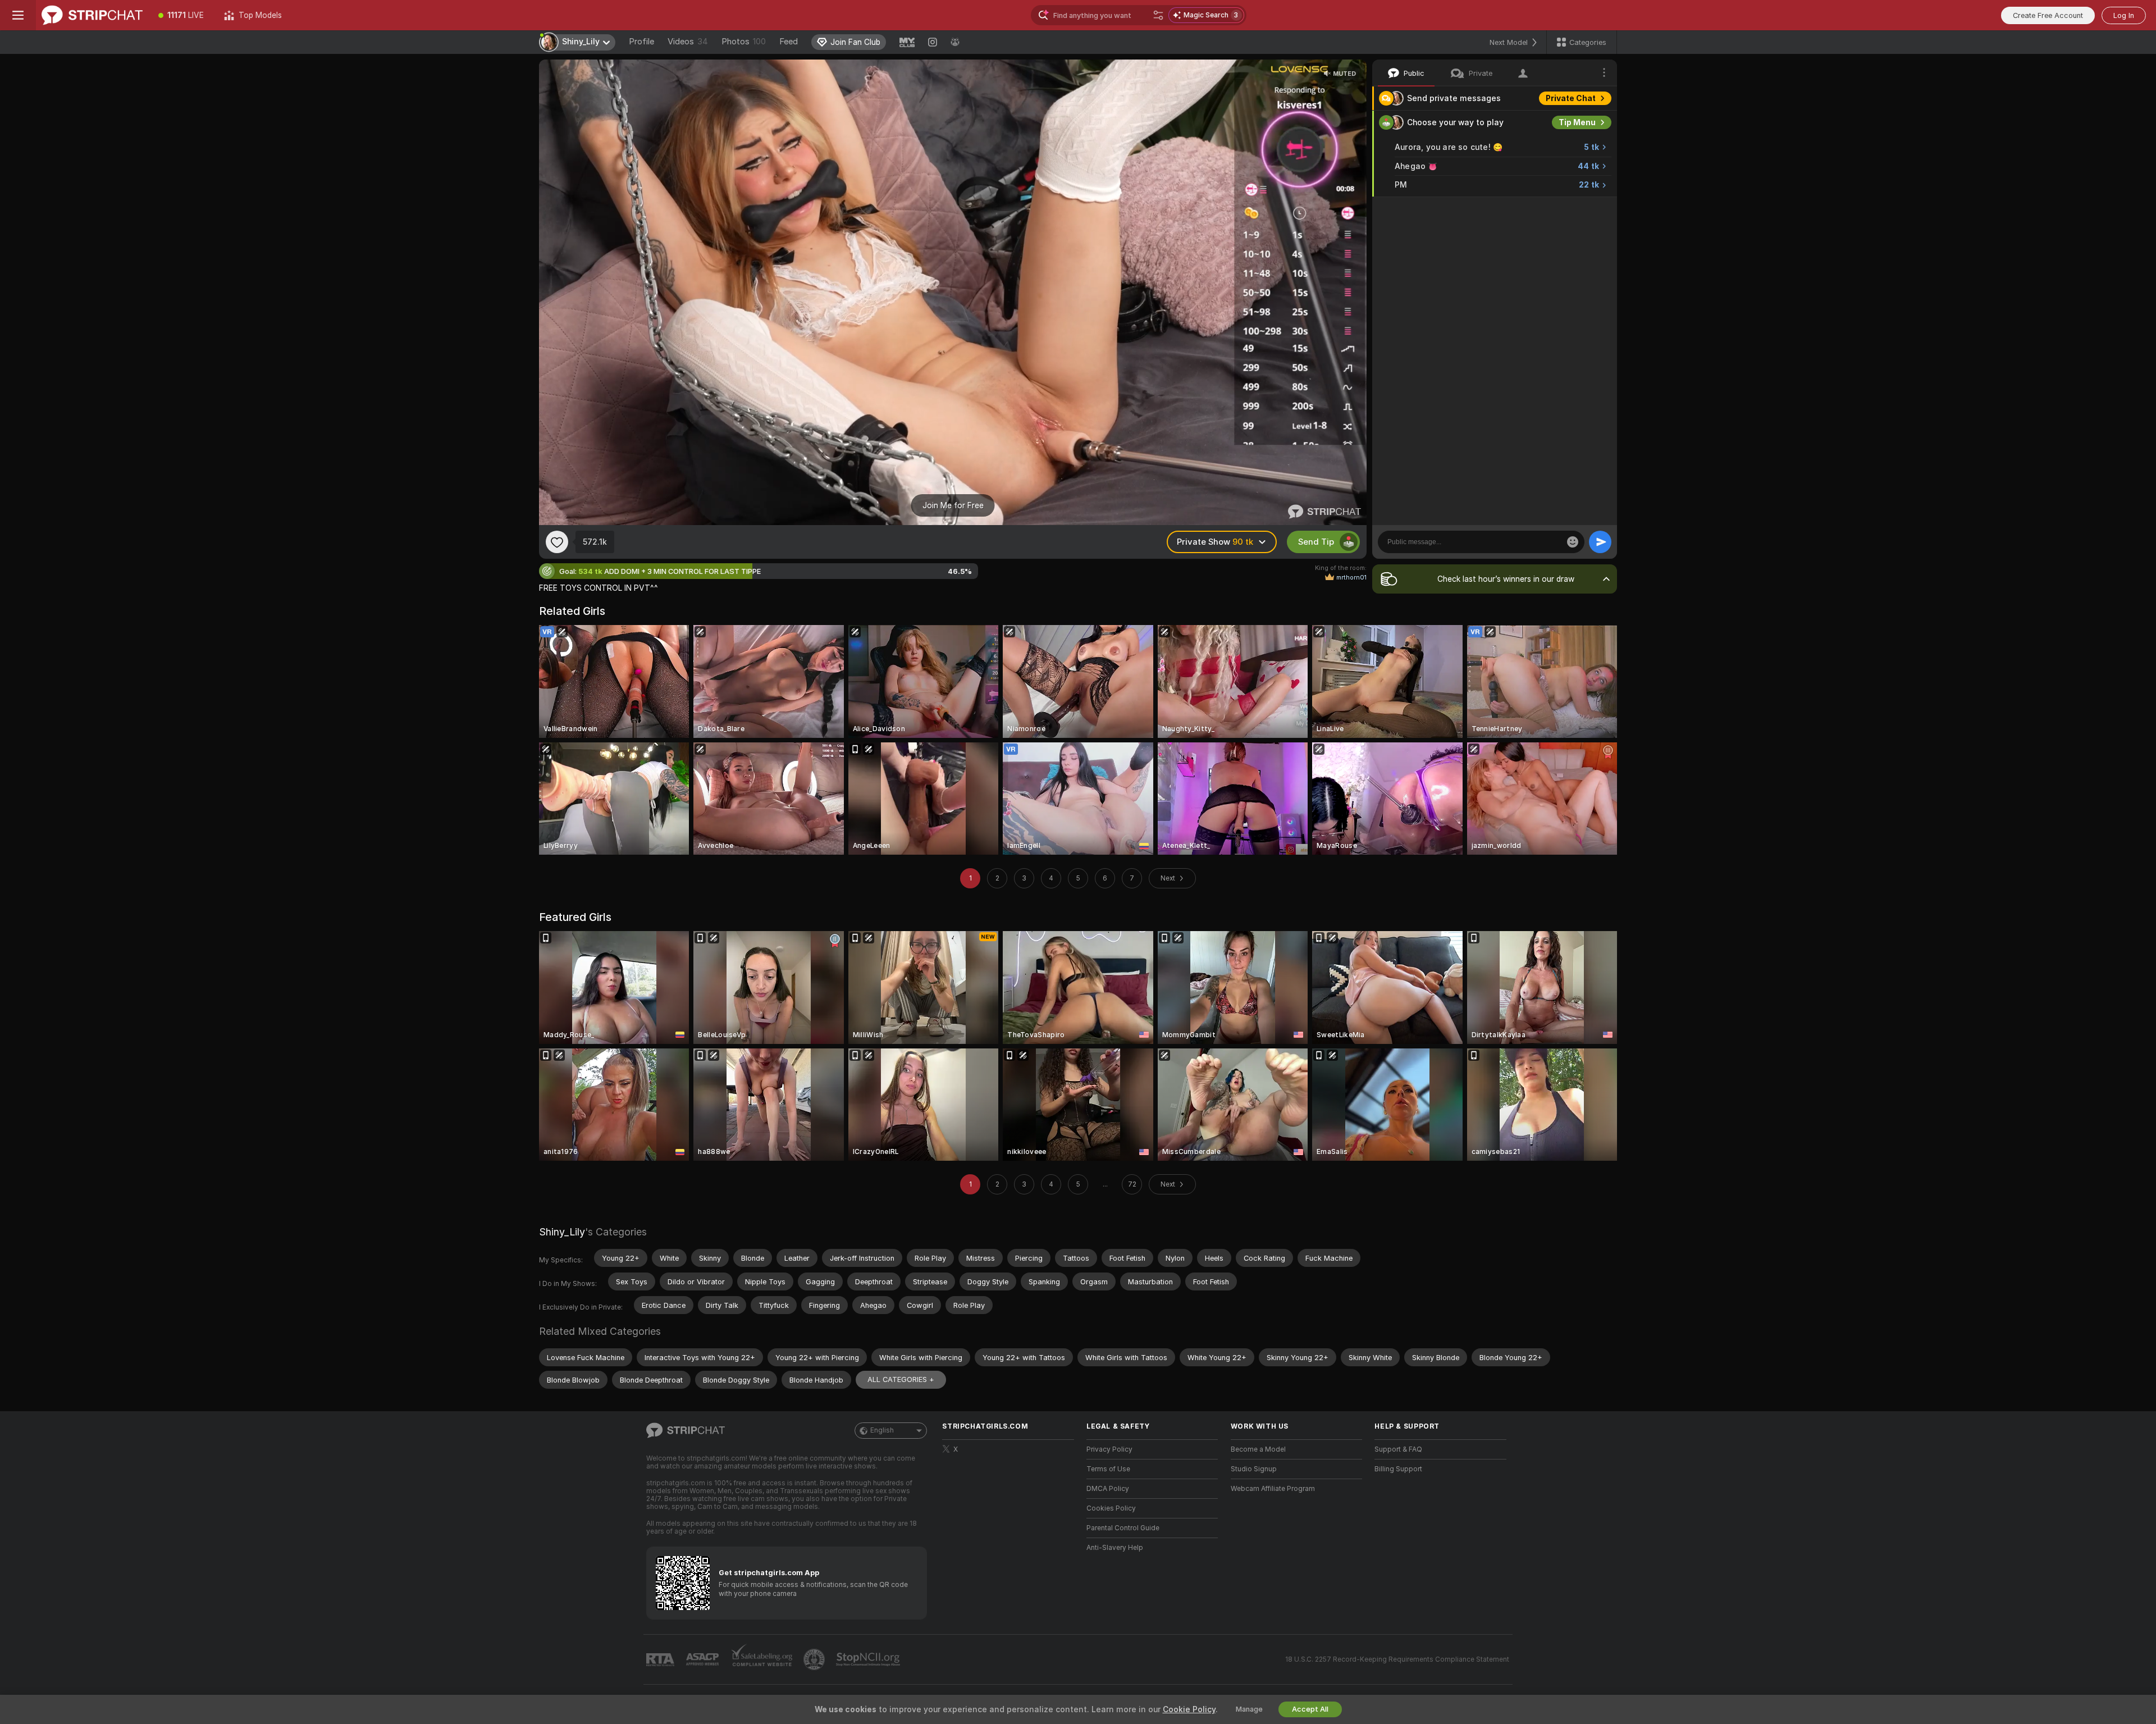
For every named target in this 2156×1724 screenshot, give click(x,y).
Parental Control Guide (1123, 1528)
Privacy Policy (1109, 1449)
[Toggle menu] (18, 15)
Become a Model (1258, 1449)
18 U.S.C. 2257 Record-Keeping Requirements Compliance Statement (1397, 1659)
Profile (641, 42)
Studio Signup (1254, 1469)
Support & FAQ (1398, 1449)
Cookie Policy (1189, 1709)
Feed (789, 42)
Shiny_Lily (562, 1232)
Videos (688, 42)
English (882, 1430)
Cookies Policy (1111, 1508)
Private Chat (1571, 98)
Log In (2124, 15)
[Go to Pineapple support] (815, 1659)
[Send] (1600, 542)
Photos (744, 42)
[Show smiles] (1573, 542)
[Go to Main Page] (92, 15)
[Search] (1158, 15)
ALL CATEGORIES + (901, 1379)
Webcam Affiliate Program (1273, 1489)
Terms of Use (1108, 1469)
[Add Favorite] (557, 542)
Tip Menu (1577, 122)
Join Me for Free (953, 505)
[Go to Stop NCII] (869, 1659)
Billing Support (1398, 1469)
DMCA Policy (1108, 1489)
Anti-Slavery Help (1115, 1548)
